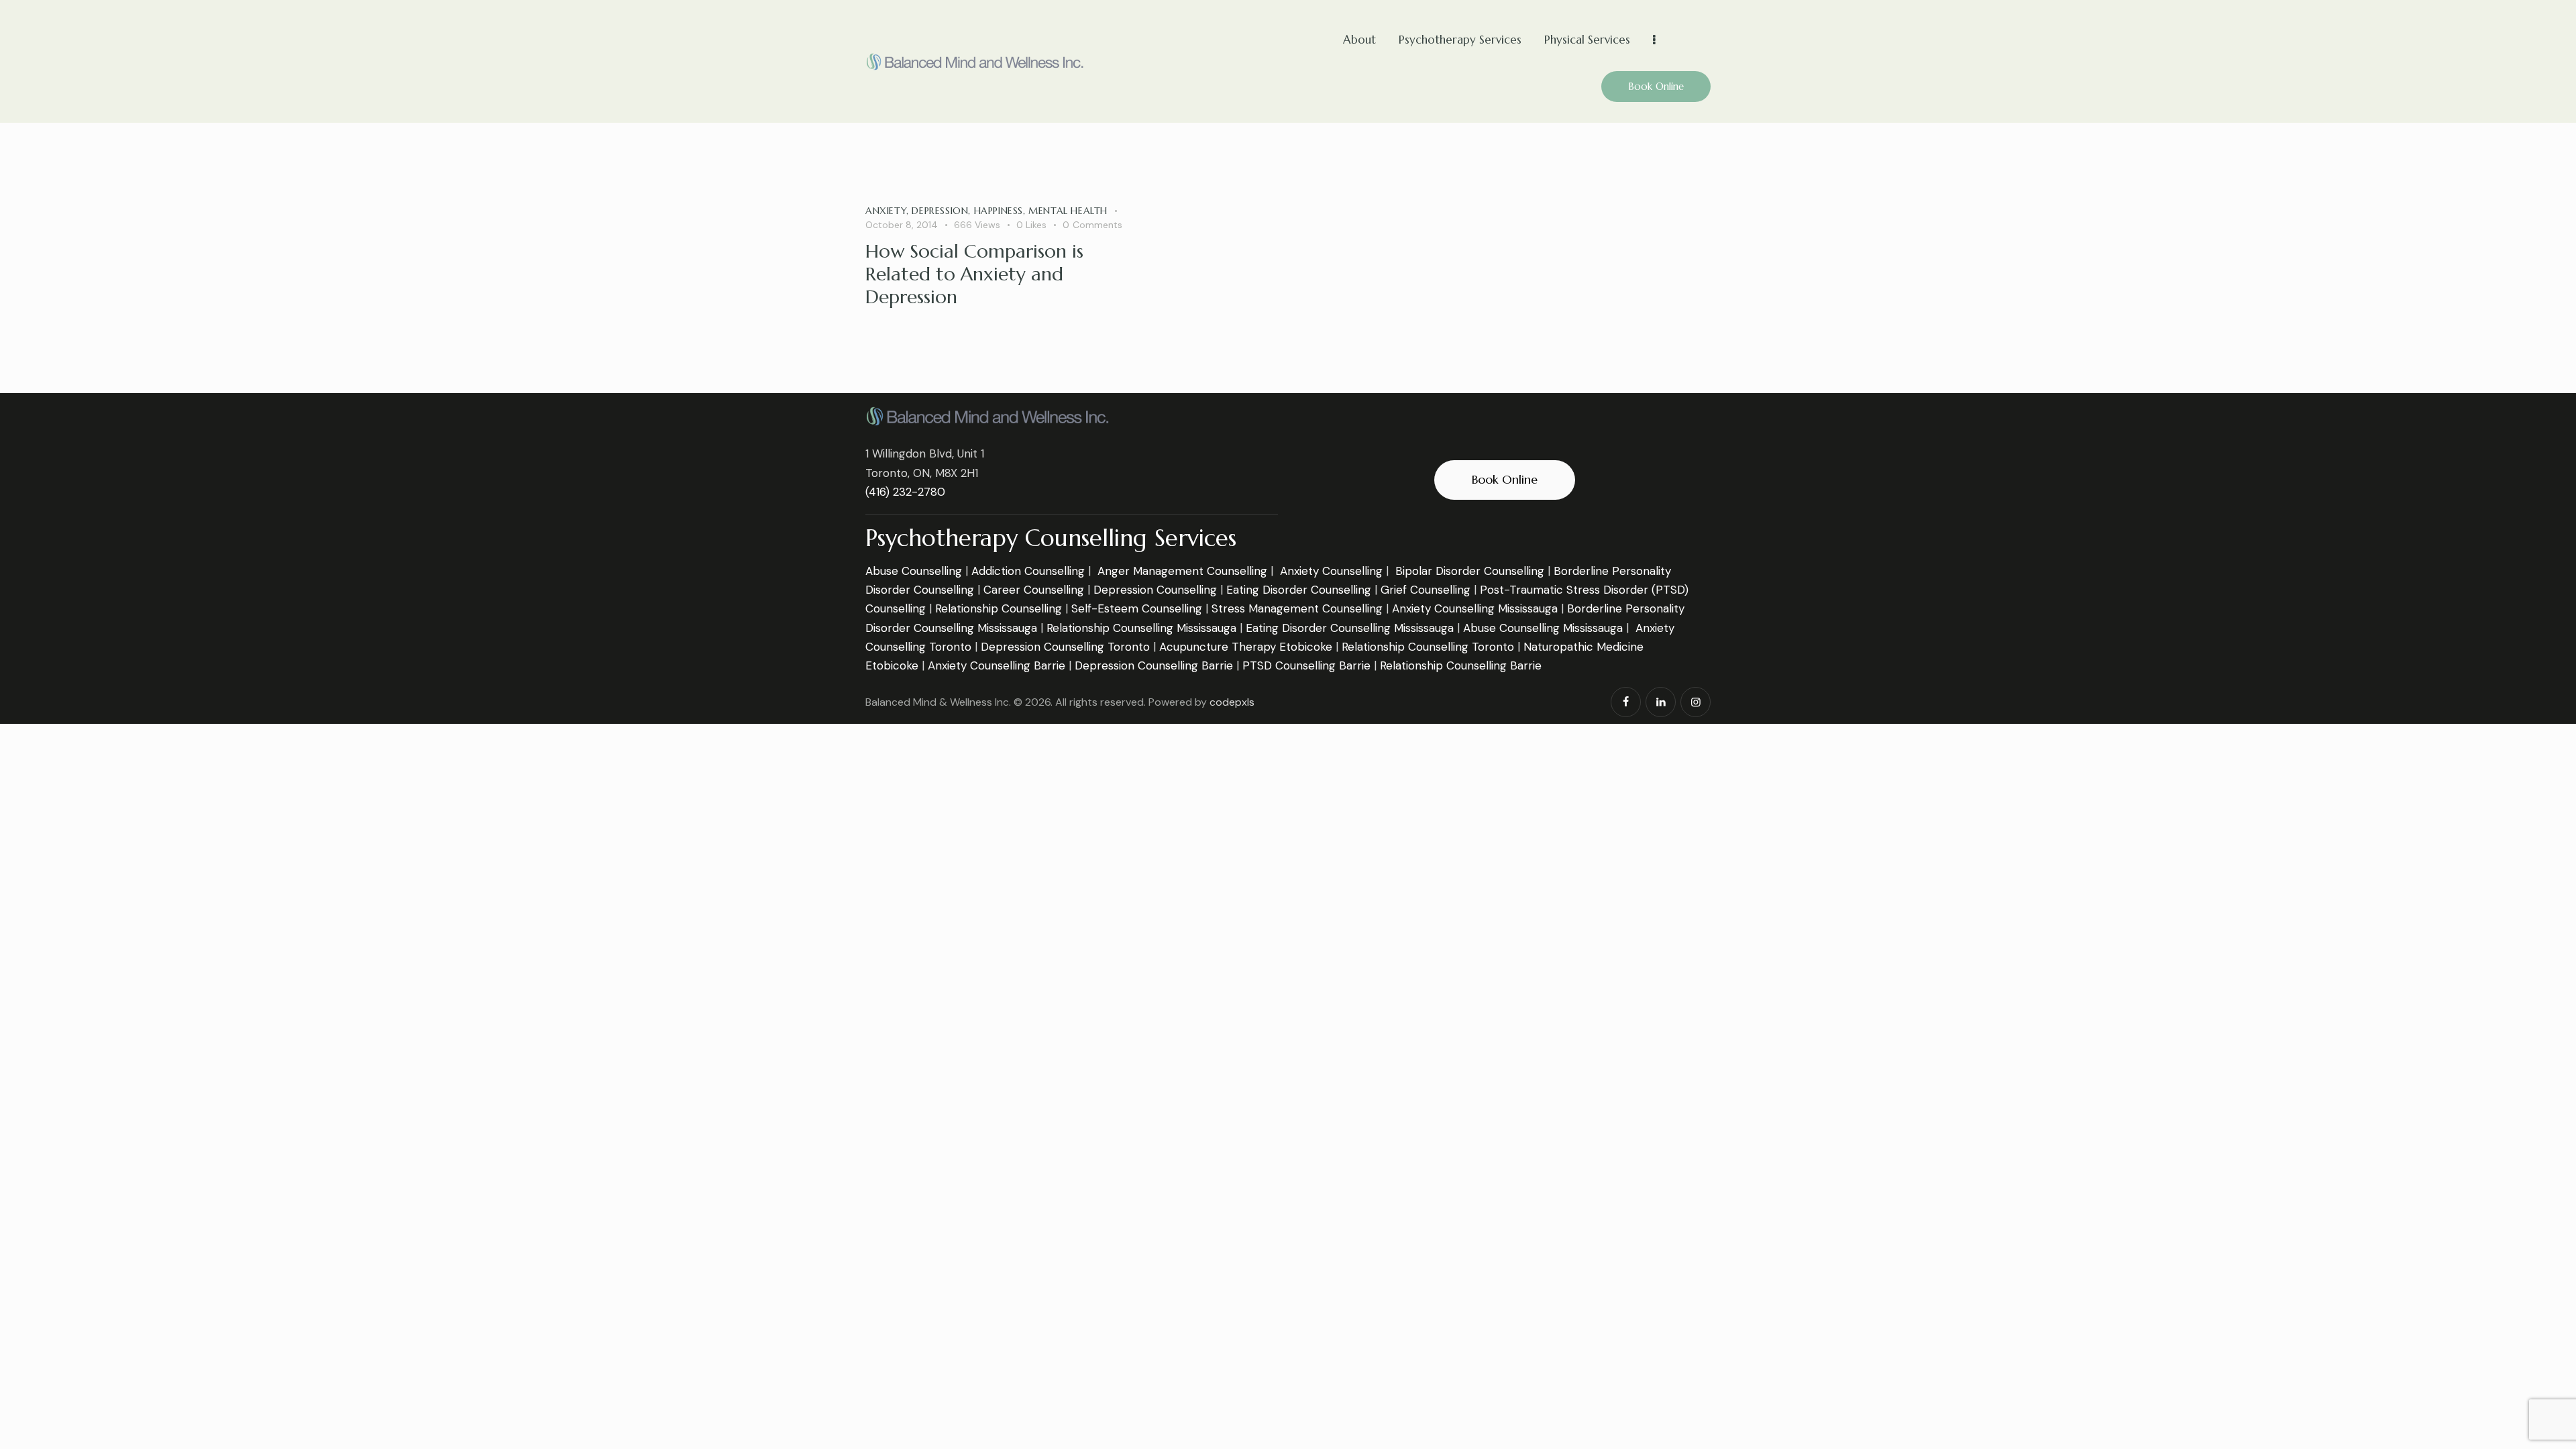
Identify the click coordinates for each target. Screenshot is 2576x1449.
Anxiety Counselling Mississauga (1475, 608)
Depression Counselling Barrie (1154, 665)
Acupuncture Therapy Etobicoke (1246, 647)
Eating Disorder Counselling (1299, 590)
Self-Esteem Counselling (1137, 608)
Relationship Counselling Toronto (1428, 647)
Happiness (999, 211)
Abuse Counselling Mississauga (1543, 628)
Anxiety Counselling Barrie (997, 665)
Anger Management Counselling (1182, 571)
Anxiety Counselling (1331, 571)
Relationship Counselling (999, 608)
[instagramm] (1696, 702)
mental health (1068, 211)
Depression (940, 211)
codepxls (1232, 702)
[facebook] (1626, 702)
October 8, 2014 (902, 225)
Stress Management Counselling (1297, 608)
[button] (1039, 225)
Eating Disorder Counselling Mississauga (1350, 628)
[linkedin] (1661, 702)
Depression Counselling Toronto (1065, 647)
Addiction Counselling (1028, 571)
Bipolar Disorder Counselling (1470, 571)
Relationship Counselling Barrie (1461, 665)
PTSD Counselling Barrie (1306, 665)
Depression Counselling (1155, 590)
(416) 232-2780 (905, 492)
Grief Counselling (1426, 590)
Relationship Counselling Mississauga (1141, 628)
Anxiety (886, 211)
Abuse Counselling (914, 571)
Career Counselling (1034, 590)
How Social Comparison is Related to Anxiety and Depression (974, 274)
